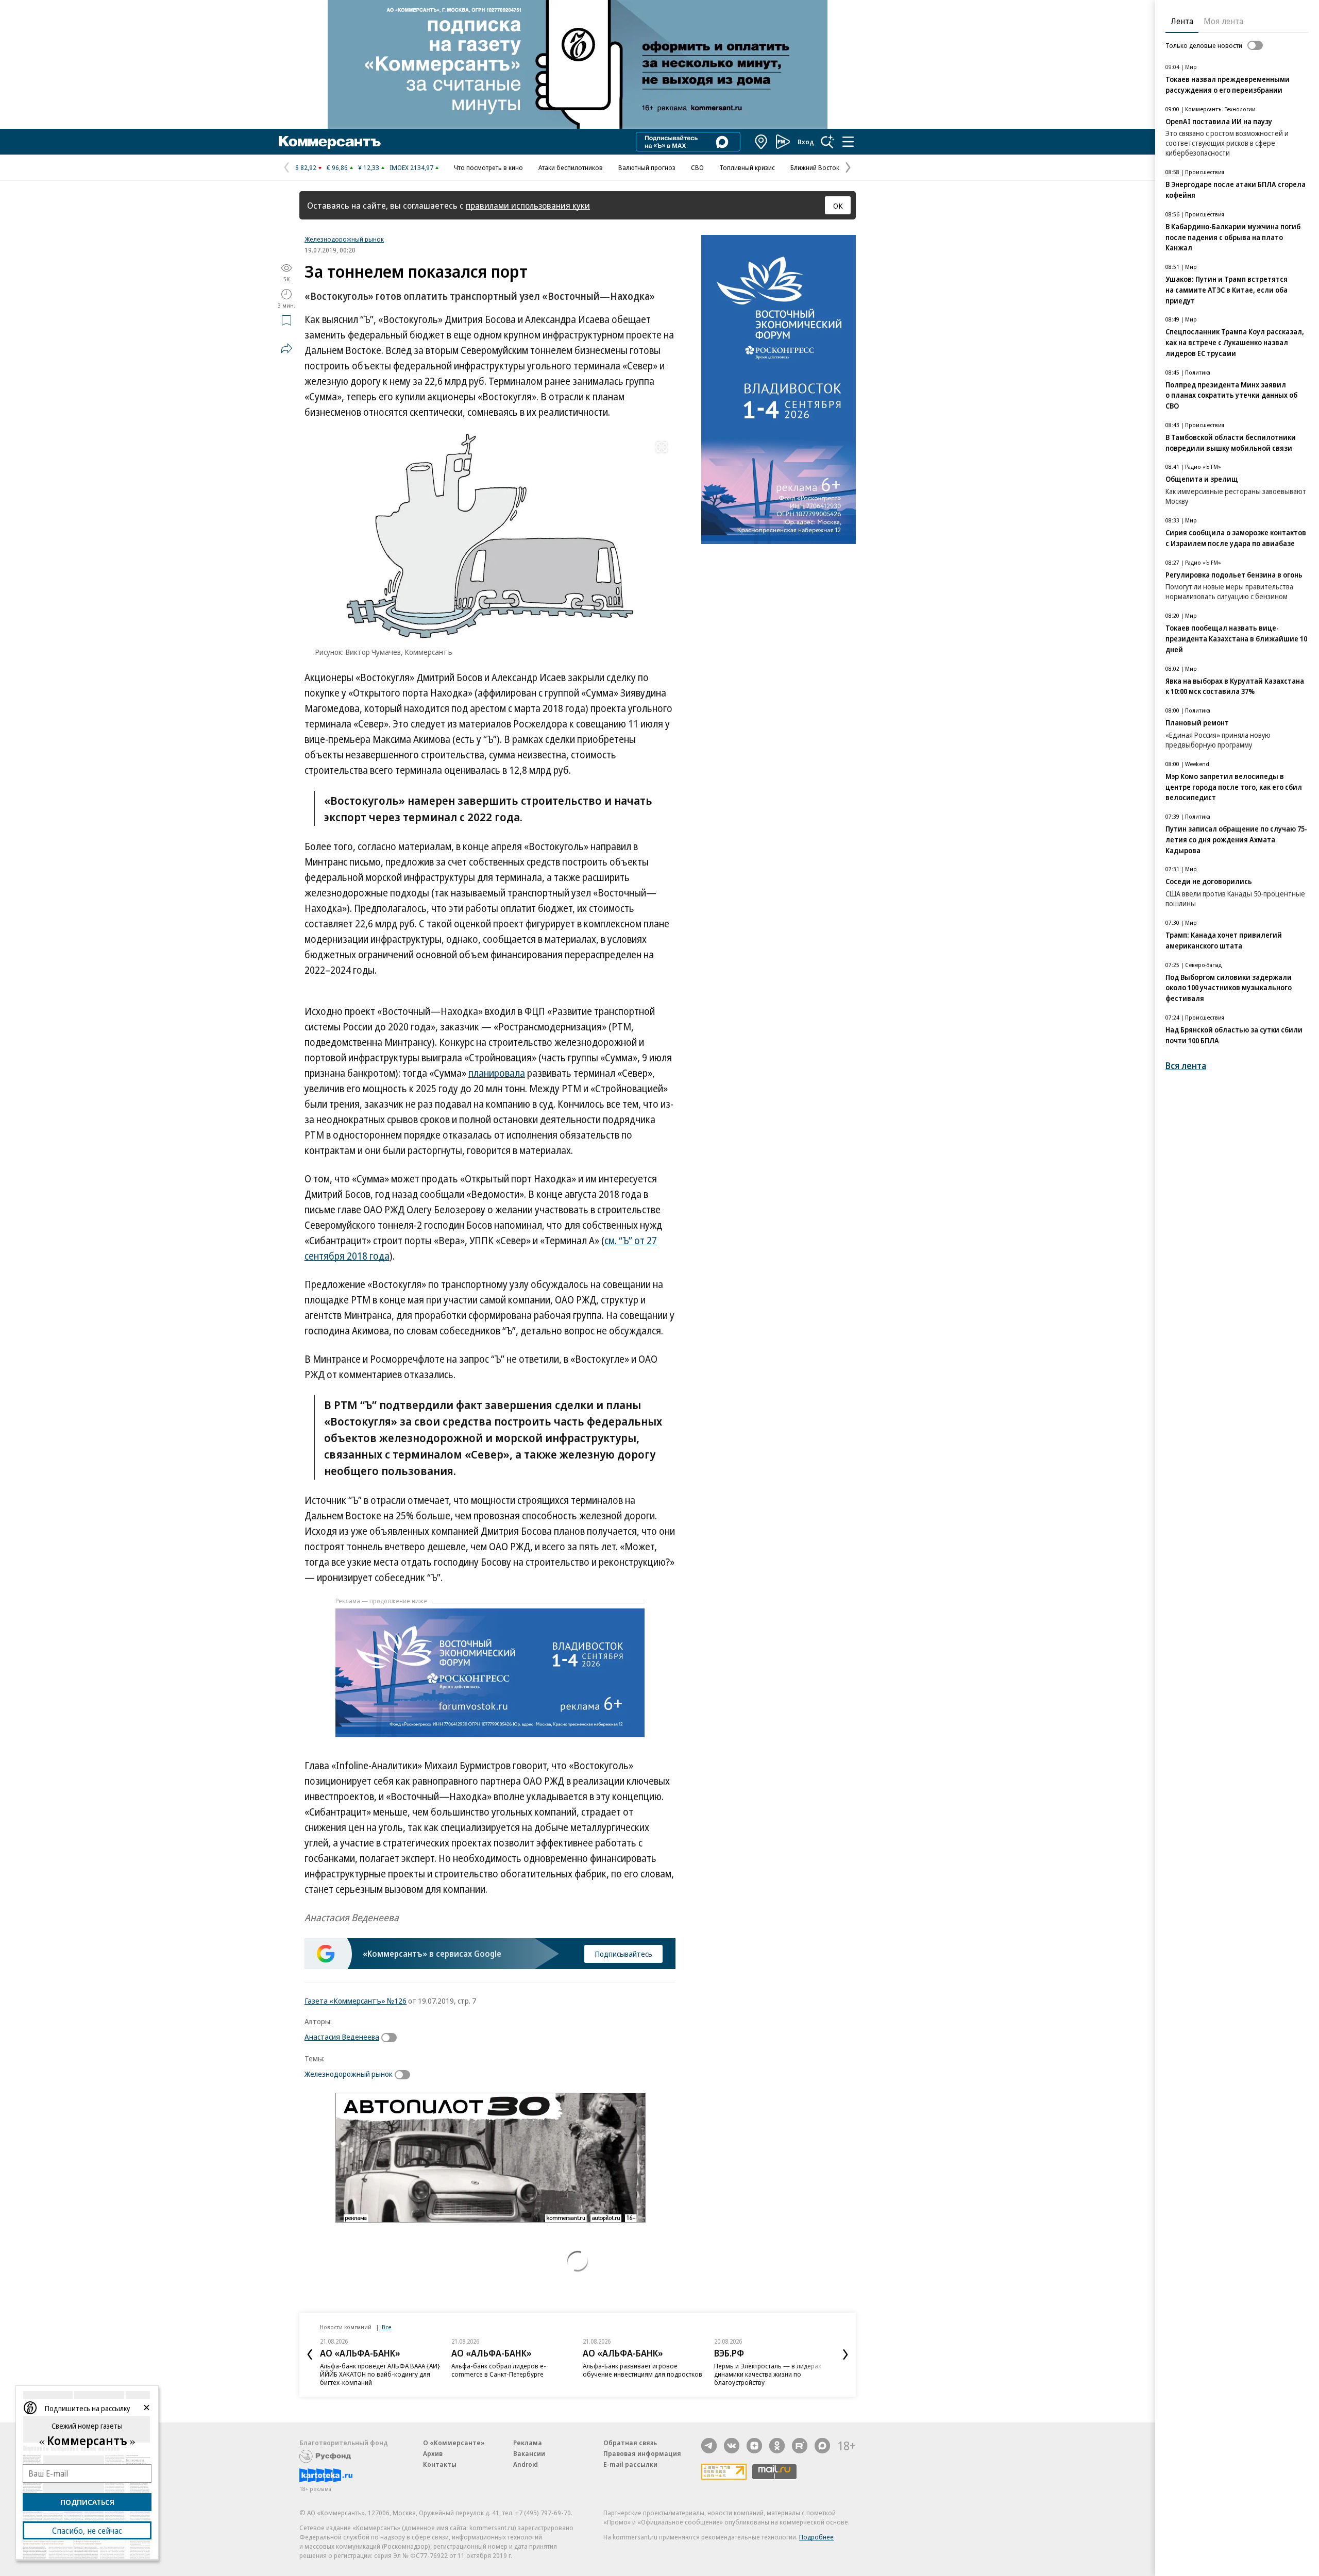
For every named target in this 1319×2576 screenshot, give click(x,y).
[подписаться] (392, 2038)
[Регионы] (762, 142)
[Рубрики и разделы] (848, 142)
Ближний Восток (815, 167)
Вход (806, 142)
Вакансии (529, 2453)
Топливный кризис (747, 167)
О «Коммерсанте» (454, 2443)
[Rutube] (800, 2446)
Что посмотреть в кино (488, 167)
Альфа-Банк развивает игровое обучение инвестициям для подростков (642, 2370)
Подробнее (816, 2537)
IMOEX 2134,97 (411, 167)
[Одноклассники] (777, 2446)
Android (526, 2464)
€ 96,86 (337, 167)
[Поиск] (827, 142)
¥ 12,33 (369, 167)
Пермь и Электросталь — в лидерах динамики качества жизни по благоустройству (768, 2374)
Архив (433, 2453)
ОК (838, 206)
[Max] (822, 2446)
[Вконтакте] (732, 2446)
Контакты (440, 2464)
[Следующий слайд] (845, 2354)
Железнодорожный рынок (344, 239)
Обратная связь (630, 2443)
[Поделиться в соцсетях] (286, 348)
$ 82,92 (306, 167)
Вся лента (1186, 1066)
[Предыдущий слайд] (310, 2354)
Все (386, 2327)
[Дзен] (754, 2446)
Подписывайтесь (623, 1954)
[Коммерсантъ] (330, 142)
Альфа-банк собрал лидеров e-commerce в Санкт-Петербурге (499, 2370)
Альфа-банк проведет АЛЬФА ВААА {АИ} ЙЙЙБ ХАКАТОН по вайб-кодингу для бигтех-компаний (380, 2374)
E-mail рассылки (630, 2464)
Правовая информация (642, 2453)
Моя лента (1223, 21)
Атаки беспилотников (571, 167)
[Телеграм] (709, 2446)
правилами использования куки (528, 205)
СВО (697, 167)
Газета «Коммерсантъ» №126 (356, 2001)
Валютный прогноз (647, 167)
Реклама (528, 2443)
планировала (497, 1073)
